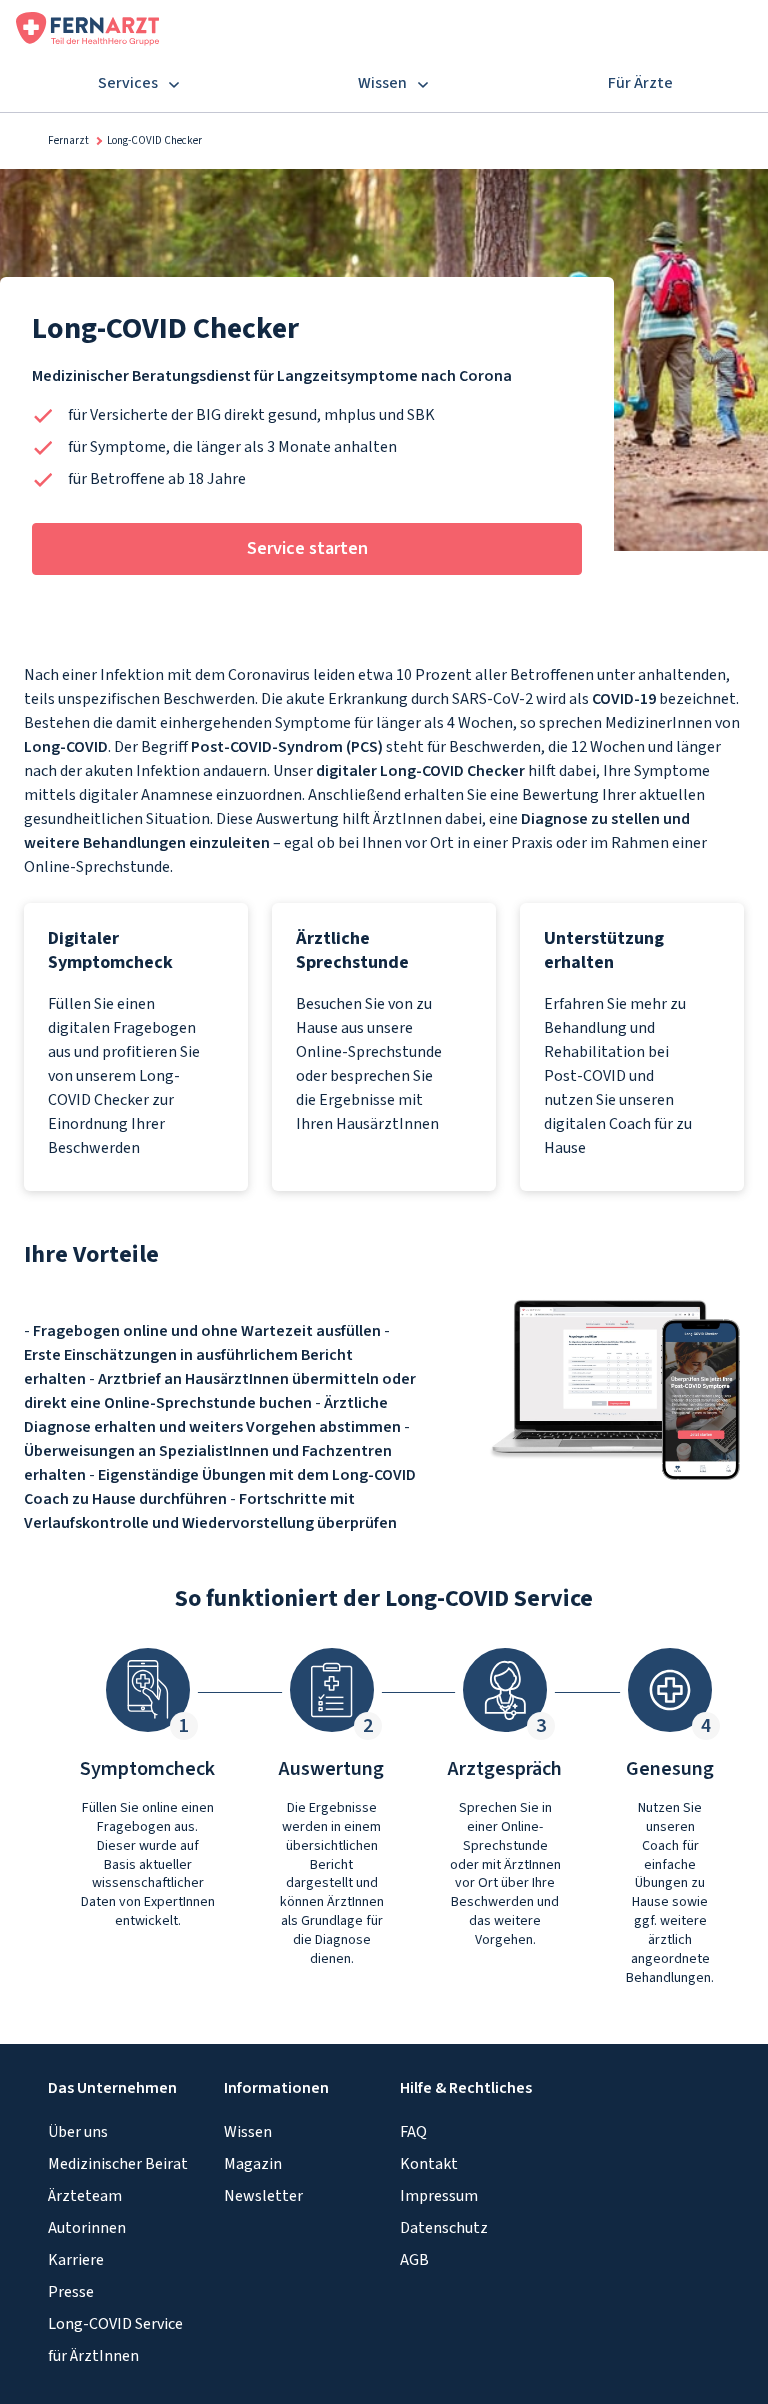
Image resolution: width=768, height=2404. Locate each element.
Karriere (76, 2260)
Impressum (439, 2196)
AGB (414, 2260)
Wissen (248, 2132)
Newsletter (263, 2196)
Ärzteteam (85, 2196)
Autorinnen (87, 2228)
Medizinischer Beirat (118, 2164)
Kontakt (429, 2164)
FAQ (413, 2132)
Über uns (78, 2132)
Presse (71, 2292)
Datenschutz (444, 2228)
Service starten (307, 548)
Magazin (253, 2164)
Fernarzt (68, 140)
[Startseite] (87, 27)
